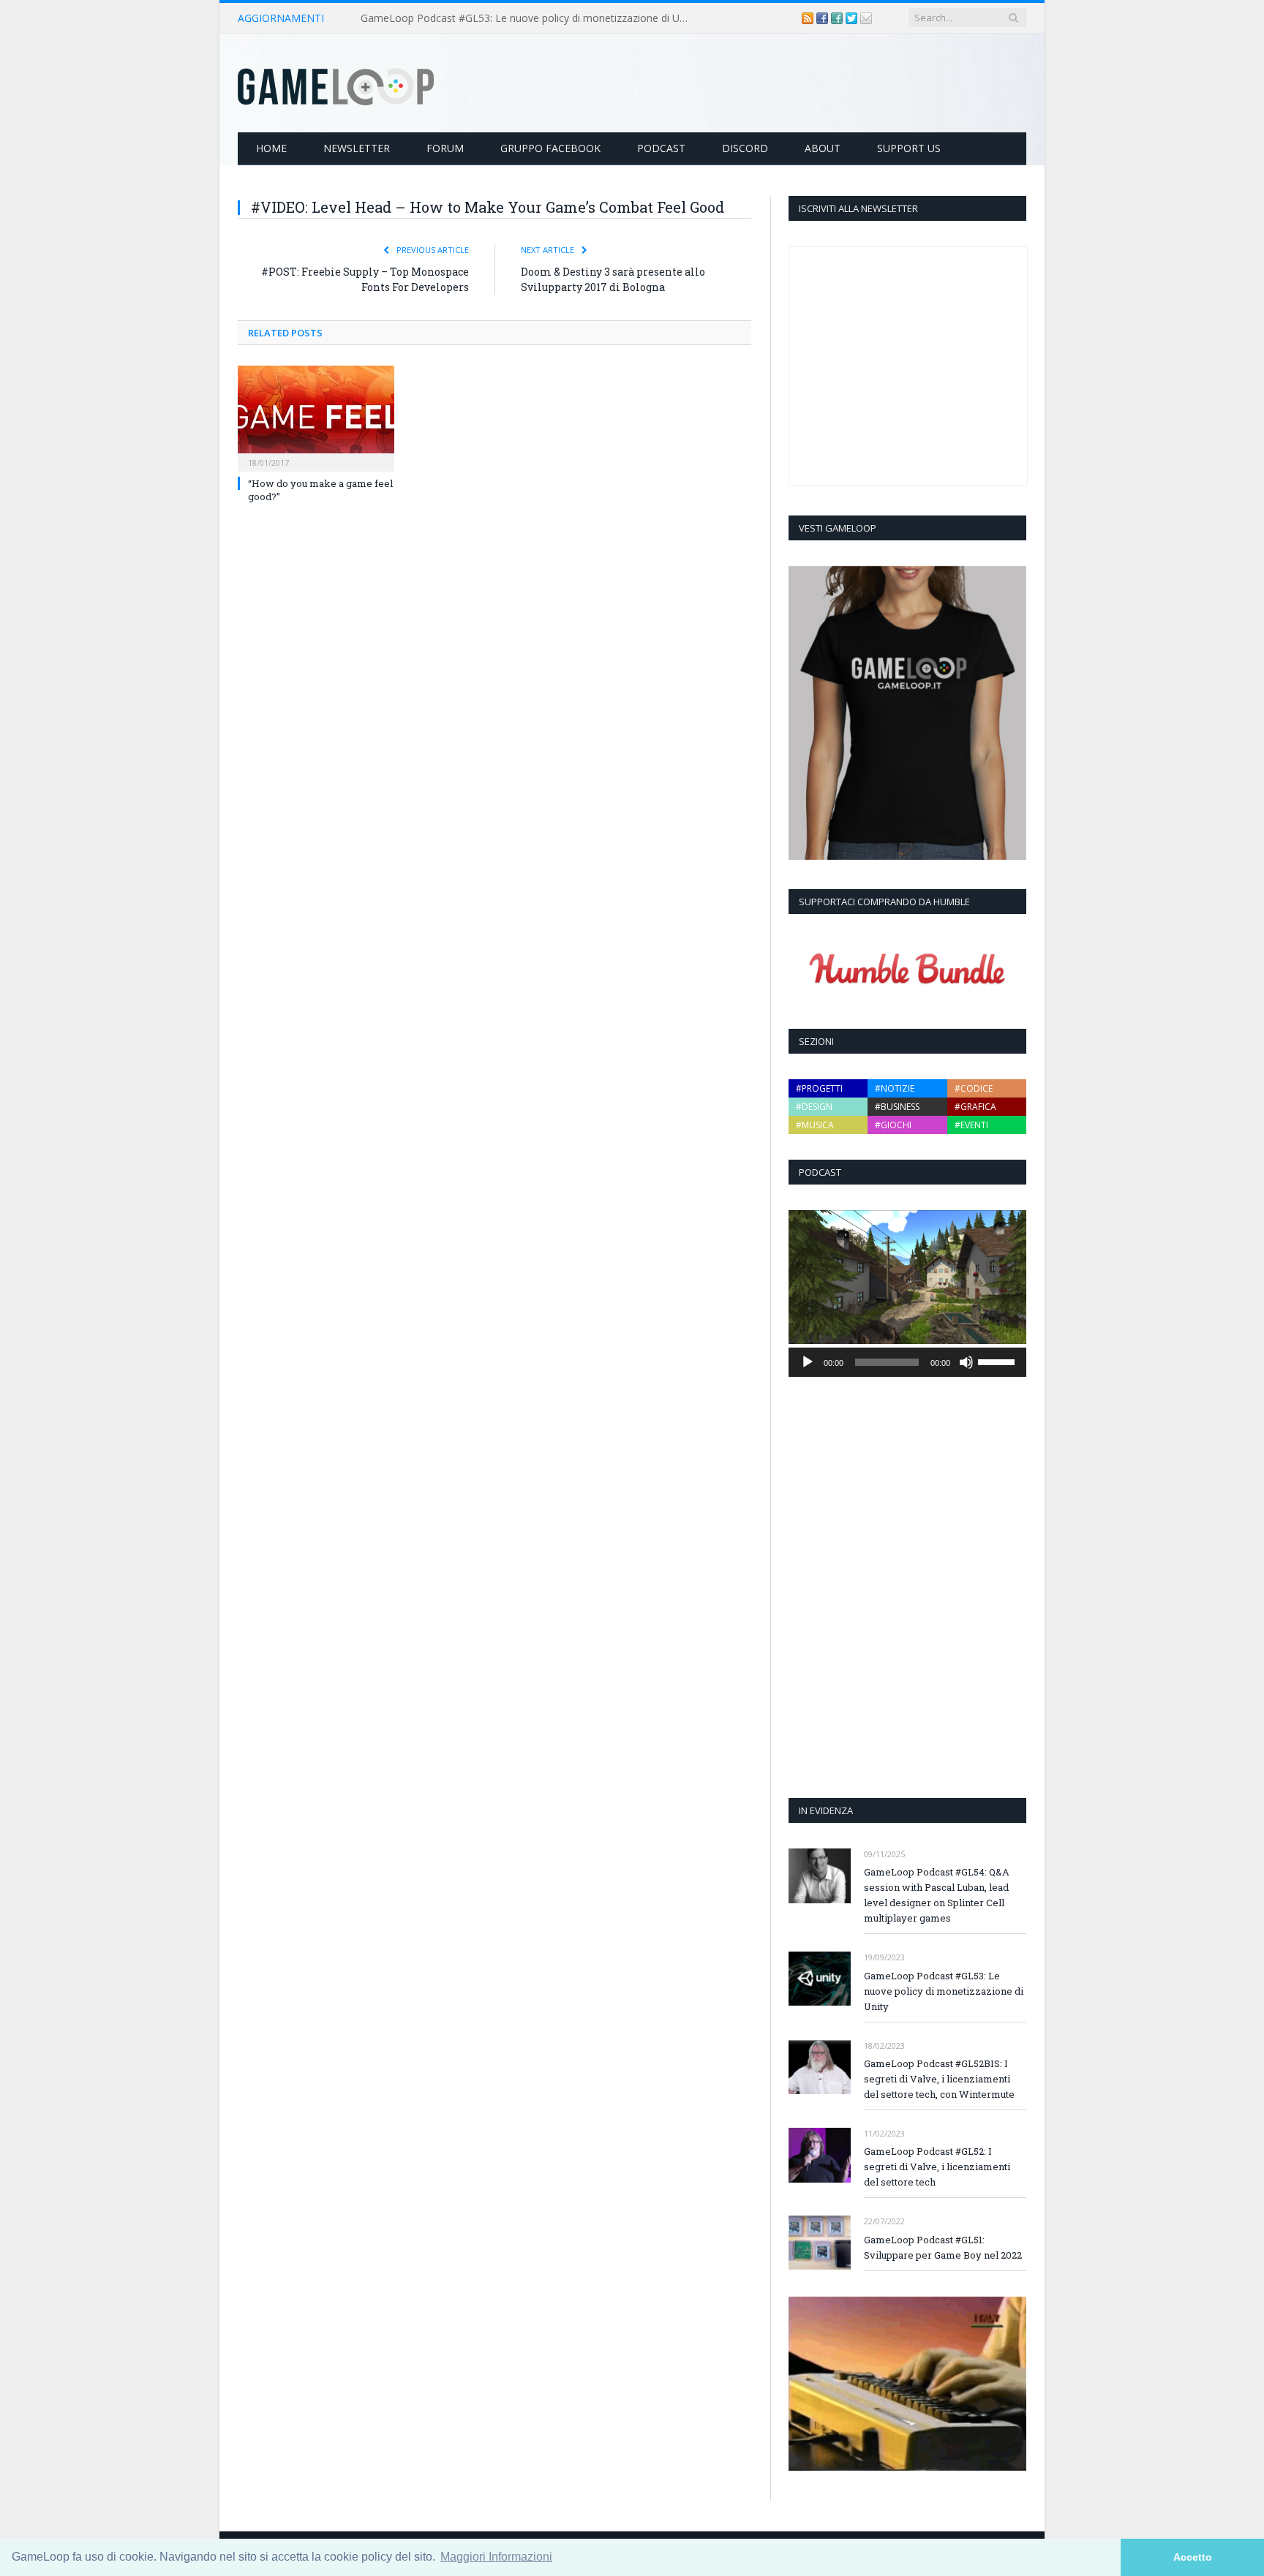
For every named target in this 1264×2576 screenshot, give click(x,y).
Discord (745, 148)
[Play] (808, 1362)
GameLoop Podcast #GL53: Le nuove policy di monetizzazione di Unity (528, 18)
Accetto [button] (1193, 2557)
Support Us (909, 148)
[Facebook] (824, 18)
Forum (445, 148)
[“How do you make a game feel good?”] (316, 417)
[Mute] (966, 1362)
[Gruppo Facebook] (838, 18)
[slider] (998, 1361)
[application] (907, 1362)
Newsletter (357, 148)
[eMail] (866, 18)
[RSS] (809, 18)
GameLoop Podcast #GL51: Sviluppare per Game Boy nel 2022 (943, 2247)
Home (271, 148)
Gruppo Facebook (550, 148)
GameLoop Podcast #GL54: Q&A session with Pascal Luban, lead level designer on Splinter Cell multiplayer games (937, 1895)
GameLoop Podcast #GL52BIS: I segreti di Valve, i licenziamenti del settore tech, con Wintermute (939, 2079)
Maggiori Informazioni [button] (496, 2557)
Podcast (661, 148)
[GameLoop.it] (336, 83)
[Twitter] (853, 18)
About (823, 148)
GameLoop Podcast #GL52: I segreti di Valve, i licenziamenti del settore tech (937, 2167)
